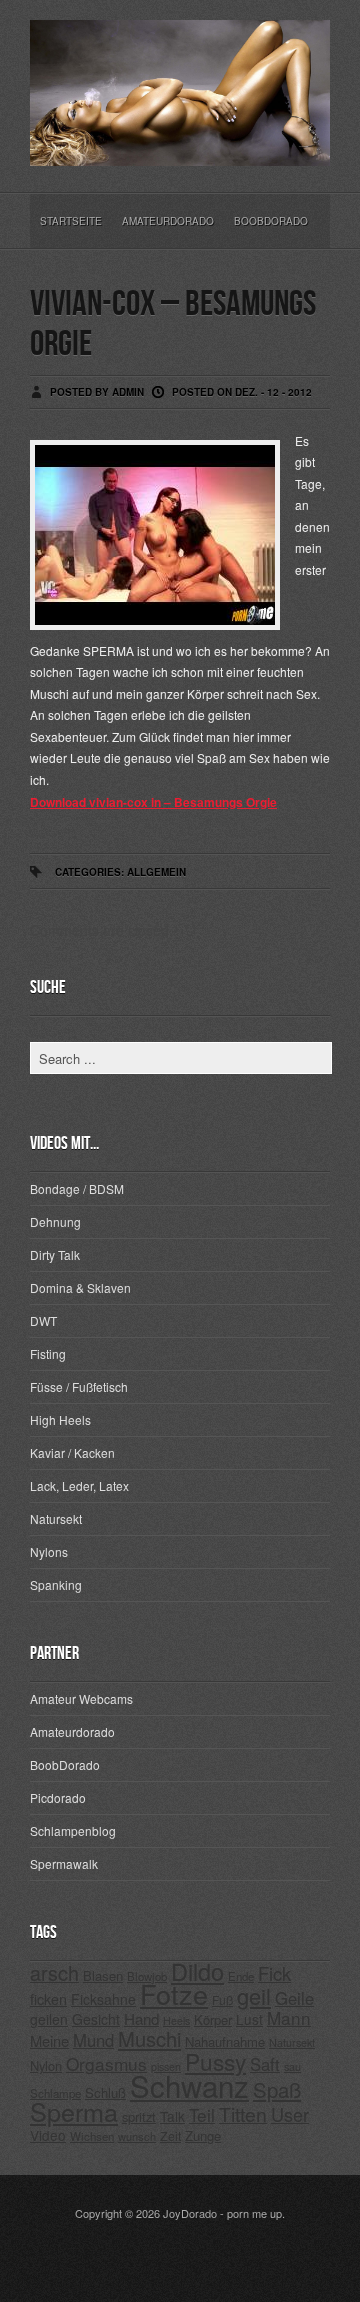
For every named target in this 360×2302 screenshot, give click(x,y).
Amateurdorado (168, 221)
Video (48, 2135)
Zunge (203, 2135)
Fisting (48, 1353)
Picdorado (58, 1797)
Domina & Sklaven (80, 1287)
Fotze (174, 1993)
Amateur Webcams (81, 1698)
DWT (43, 1320)
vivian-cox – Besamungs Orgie (173, 324)
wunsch (137, 2136)
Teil (202, 2114)
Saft (265, 2064)
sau (292, 2066)
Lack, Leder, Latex (79, 1485)
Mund (93, 2040)
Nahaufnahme (225, 2041)
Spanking (56, 1584)
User (290, 2114)
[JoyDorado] (180, 150)
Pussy (215, 2061)
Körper (213, 2019)
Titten (243, 2114)
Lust (249, 2019)
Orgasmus (106, 2063)
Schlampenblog (73, 1830)
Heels (176, 2020)
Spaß (277, 2089)
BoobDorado (271, 221)
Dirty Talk (55, 1254)
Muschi (149, 2038)
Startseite (71, 221)
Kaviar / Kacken (72, 1452)
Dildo (197, 1971)
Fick (274, 1973)
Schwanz (189, 2085)
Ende (241, 1976)
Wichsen (92, 2136)
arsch (54, 1972)
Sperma (74, 2111)
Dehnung (55, 1221)
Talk (172, 2116)
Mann (289, 2017)
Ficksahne (103, 1999)
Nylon (46, 2065)
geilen (49, 2019)
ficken (48, 1998)
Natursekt (56, 1518)
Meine (49, 2040)
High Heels (60, 1419)
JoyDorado (190, 2213)
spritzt (139, 2116)
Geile (294, 1998)
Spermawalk (64, 1863)
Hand (141, 2018)
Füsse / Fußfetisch (79, 1386)
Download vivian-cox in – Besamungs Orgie (153, 802)
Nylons (49, 1551)
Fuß (222, 1999)
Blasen (103, 1975)
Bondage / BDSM (77, 1188)
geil (254, 1995)
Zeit (170, 2135)
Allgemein (156, 872)
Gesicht (96, 2019)
